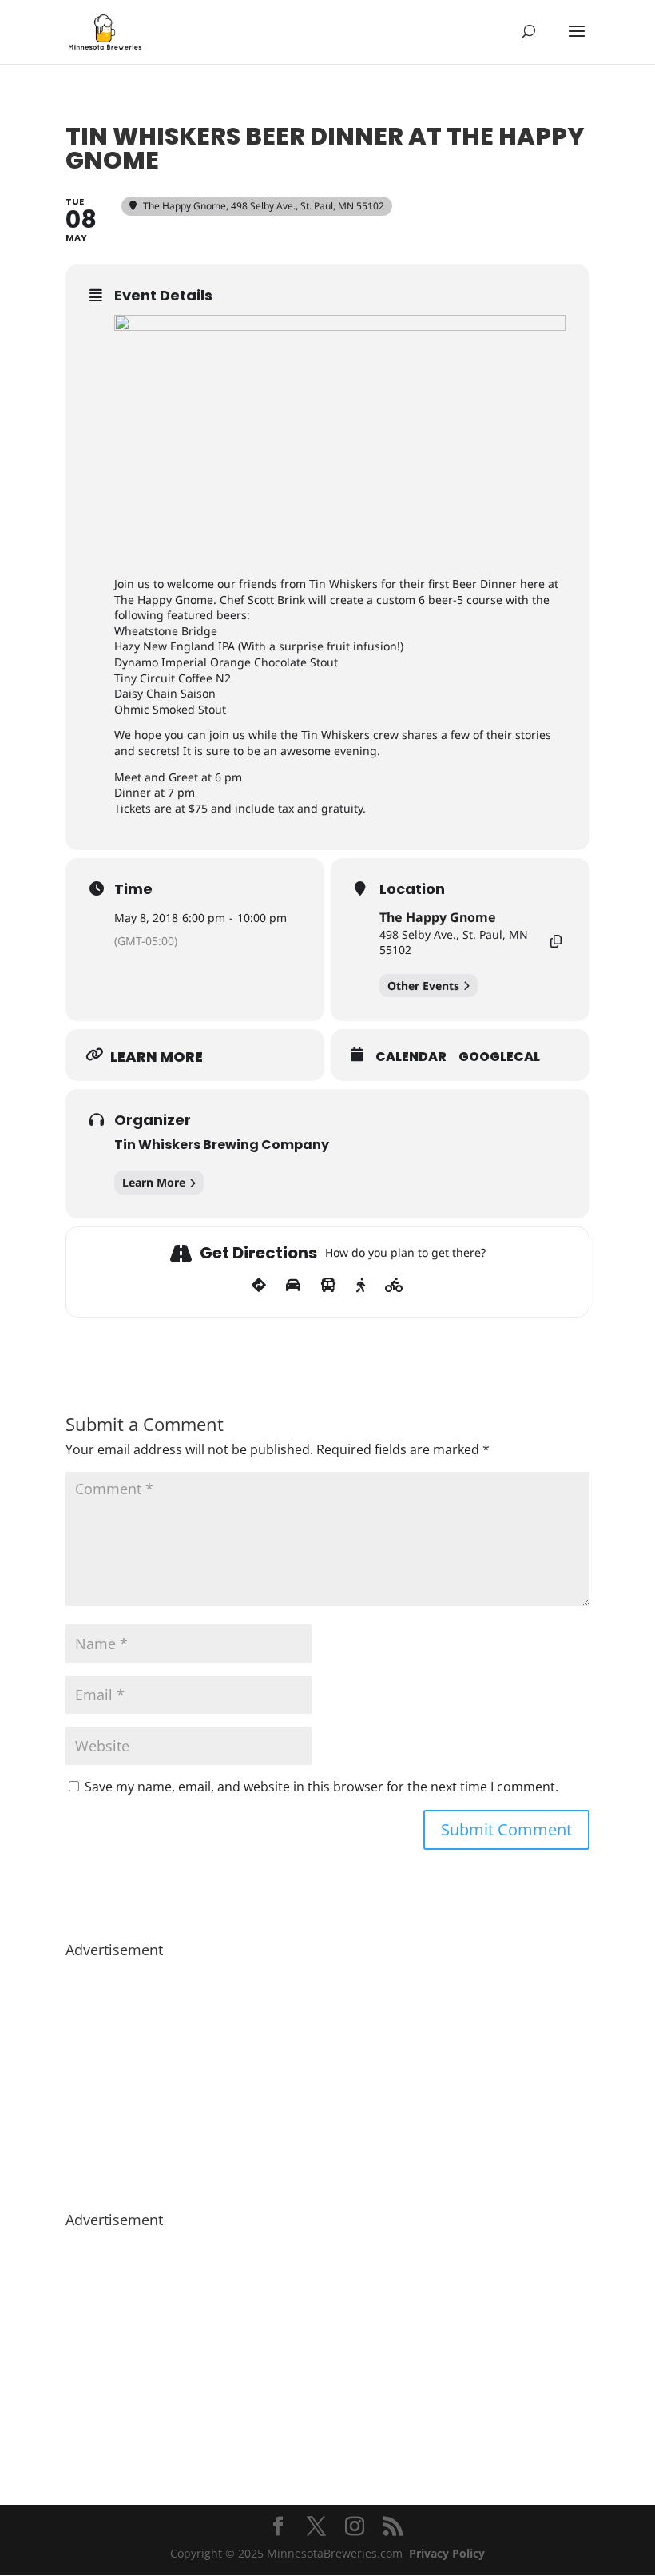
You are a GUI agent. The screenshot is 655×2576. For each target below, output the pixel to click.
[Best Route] (259, 1286)
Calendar (411, 1057)
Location (412, 889)
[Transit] (328, 1286)
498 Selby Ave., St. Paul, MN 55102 (454, 942)
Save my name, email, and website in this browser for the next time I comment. (322, 1787)
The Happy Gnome (438, 917)
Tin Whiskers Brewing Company (222, 1145)
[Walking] (361, 1286)
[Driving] (293, 1286)
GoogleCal (499, 1057)
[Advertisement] (327, 2077)
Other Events (423, 986)
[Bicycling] (394, 1286)
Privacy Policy (447, 2553)
